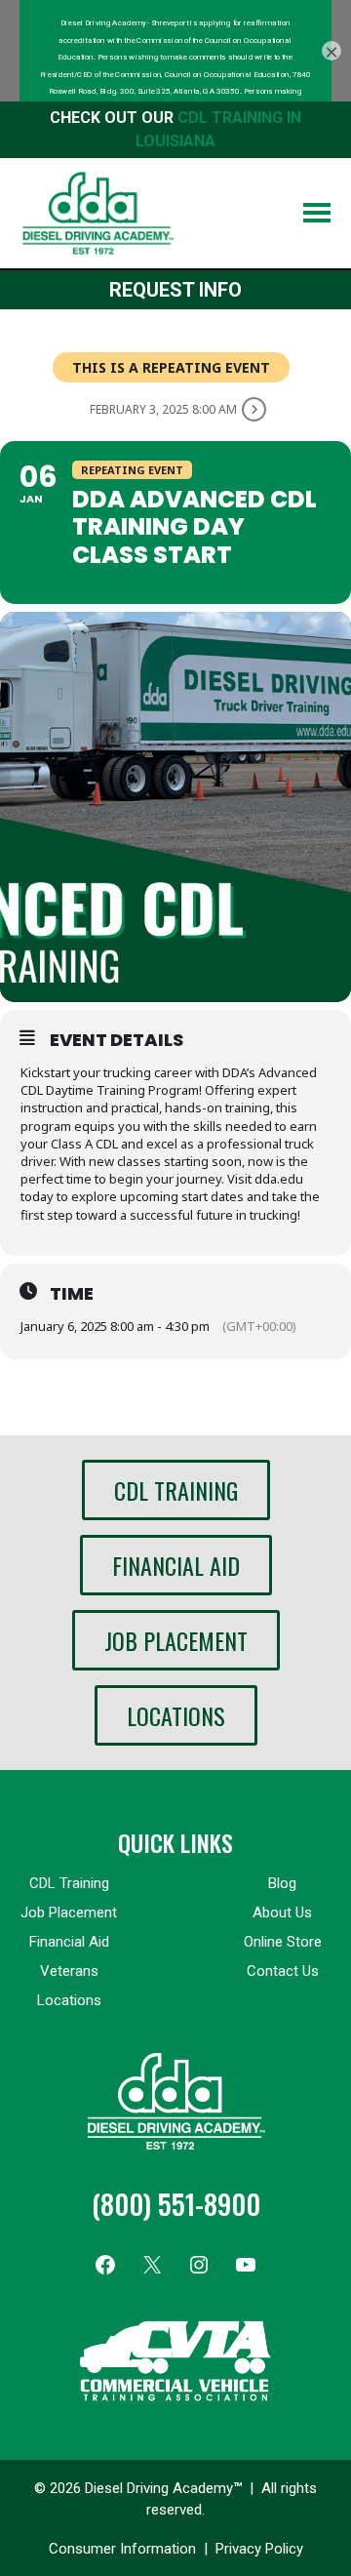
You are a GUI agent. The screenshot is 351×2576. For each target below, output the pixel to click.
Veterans (69, 1971)
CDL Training (176, 1490)
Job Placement (176, 1640)
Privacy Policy (259, 2549)
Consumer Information (122, 2549)
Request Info (175, 290)
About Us (282, 1912)
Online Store (283, 1942)
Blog (282, 1883)
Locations (176, 1715)
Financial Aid (176, 1565)
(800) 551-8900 (176, 2204)
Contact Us (283, 1971)
